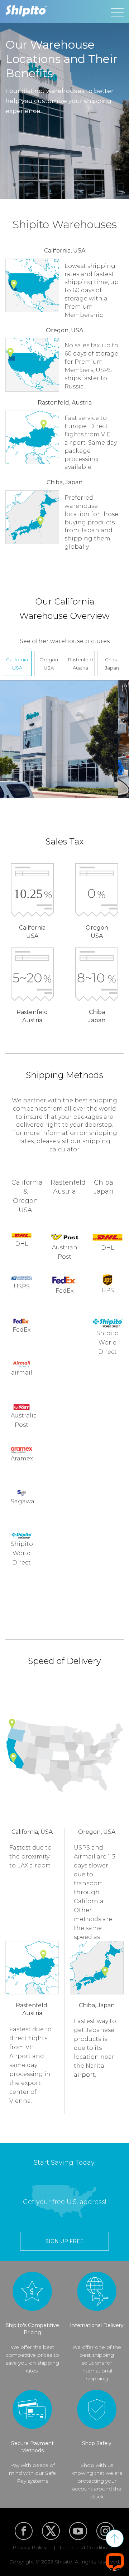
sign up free (65, 2241)
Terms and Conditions (86, 2547)
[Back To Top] (115, 2538)
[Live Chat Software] (115, 2562)
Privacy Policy (30, 2547)
